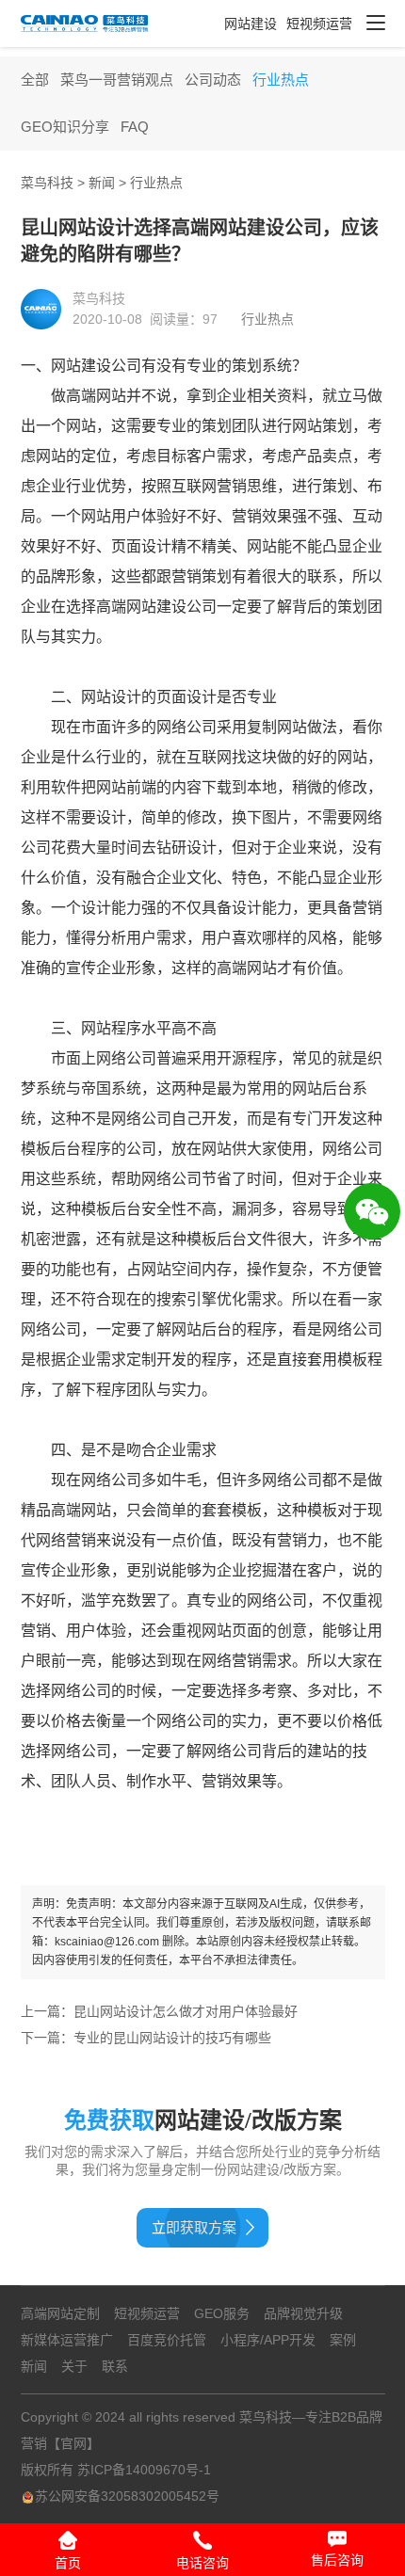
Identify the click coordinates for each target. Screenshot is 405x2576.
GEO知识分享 (65, 127)
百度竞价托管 (167, 2340)
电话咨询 (202, 2563)
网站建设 (251, 24)
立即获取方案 (194, 2227)
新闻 (102, 183)
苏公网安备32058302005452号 (127, 2496)
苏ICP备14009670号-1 (144, 2470)
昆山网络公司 (196, 2011)
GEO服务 (222, 2313)
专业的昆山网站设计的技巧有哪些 (172, 2038)
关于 (74, 2366)
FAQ (135, 127)
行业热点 (281, 80)
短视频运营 (319, 24)
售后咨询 (337, 2560)
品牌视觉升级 (303, 2313)
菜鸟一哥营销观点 (117, 80)
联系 (115, 2366)
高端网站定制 (60, 2313)
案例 (343, 2340)
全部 (35, 80)
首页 (68, 2563)
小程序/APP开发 (268, 2340)
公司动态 (213, 80)
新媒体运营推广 (67, 2340)
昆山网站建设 (113, 2011)
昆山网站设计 (279, 2011)
